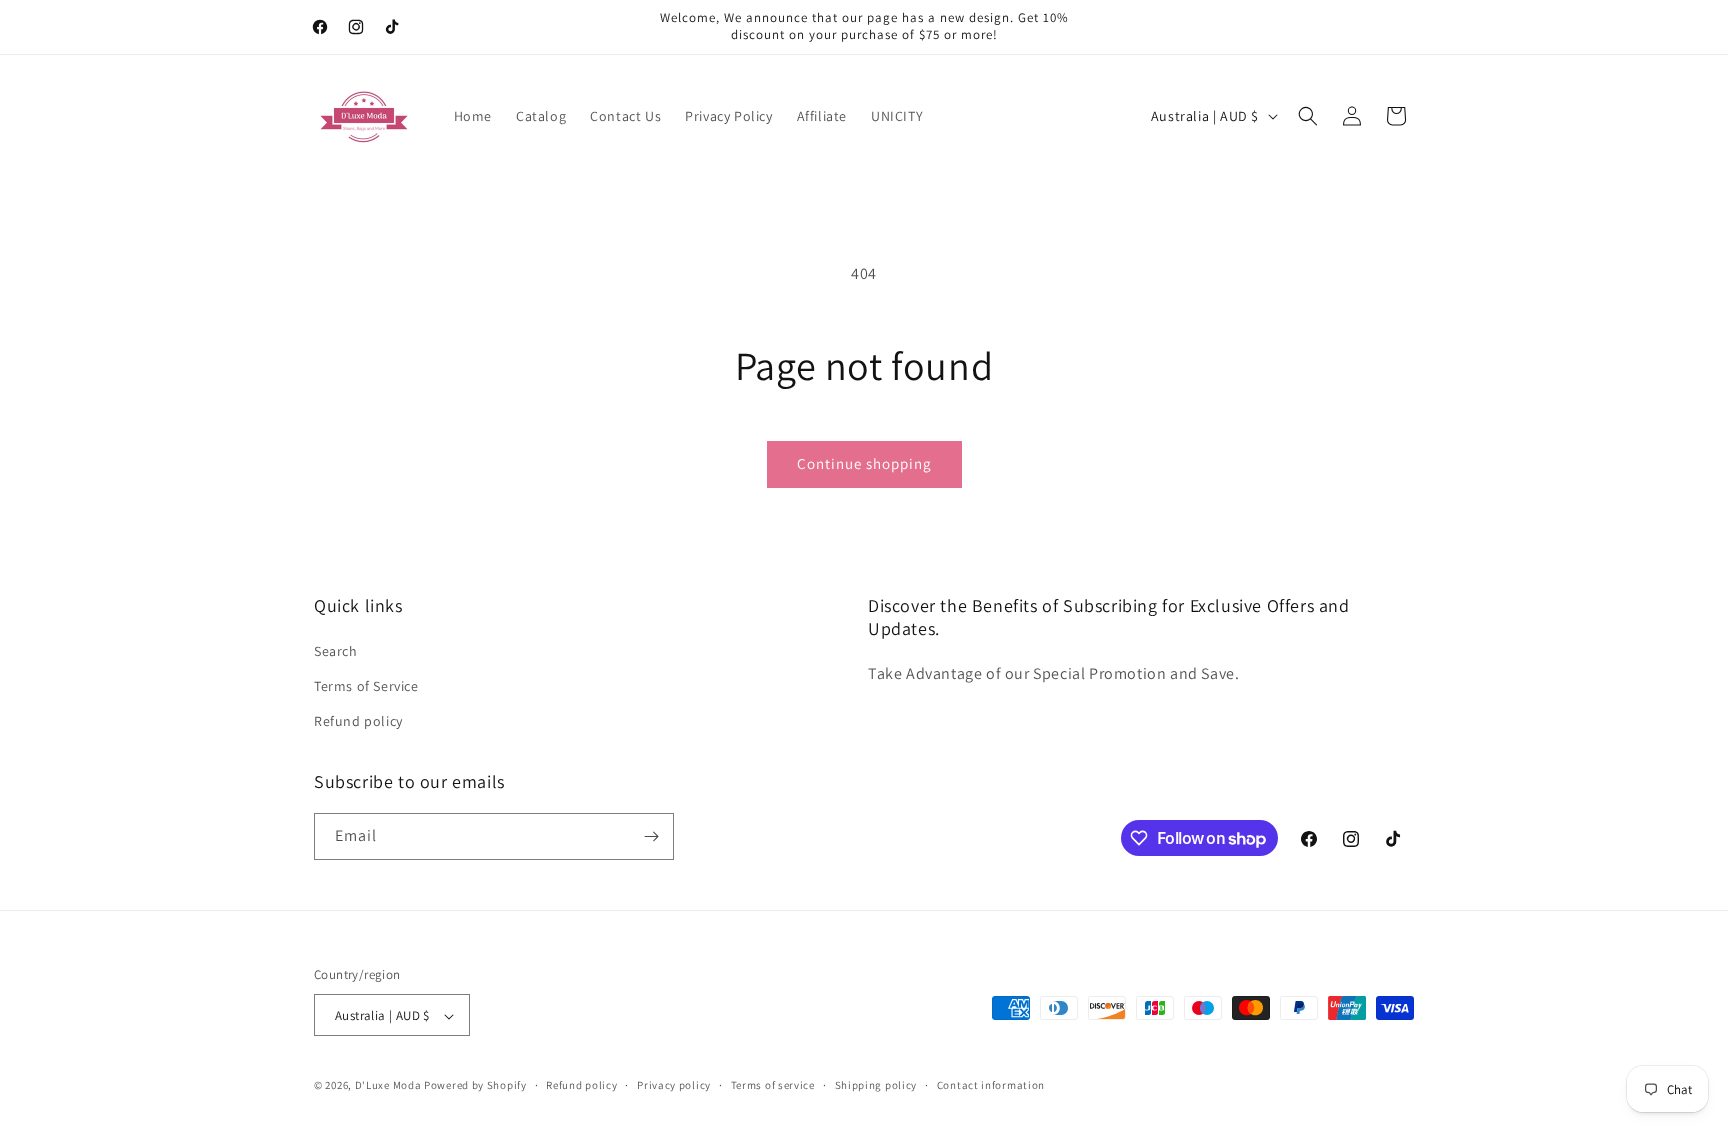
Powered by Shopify (475, 1086)
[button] (1308, 116)
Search (336, 651)
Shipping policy (876, 1085)
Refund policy (358, 722)
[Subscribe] (651, 836)
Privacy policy (674, 1085)
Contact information (991, 1085)
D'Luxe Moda (388, 1086)
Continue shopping (864, 463)
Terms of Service (366, 686)
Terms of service (773, 1085)
